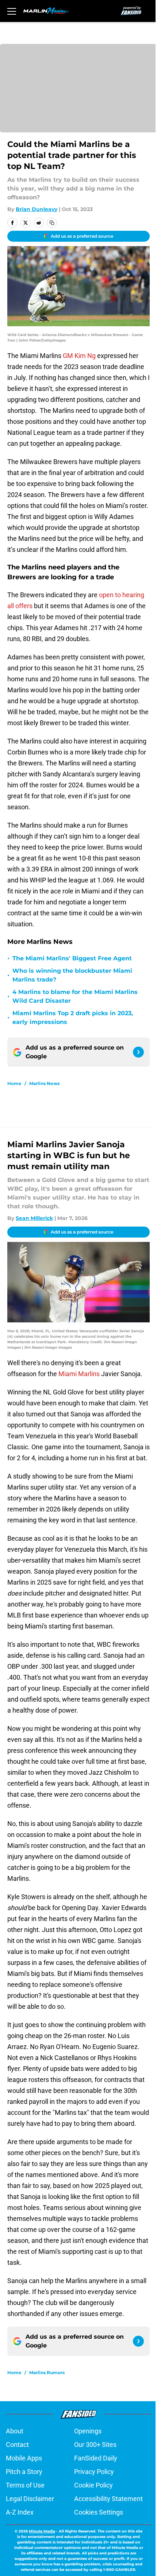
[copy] (52, 223)
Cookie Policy (93, 2485)
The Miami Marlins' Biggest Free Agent (72, 958)
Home (14, 1083)
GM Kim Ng (79, 356)
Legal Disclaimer (30, 2499)
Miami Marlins (79, 1374)
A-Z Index (20, 2512)
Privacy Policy (94, 2472)
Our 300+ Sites (95, 2445)
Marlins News (44, 1083)
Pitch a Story (24, 2472)
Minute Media (42, 2531)
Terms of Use (25, 2485)
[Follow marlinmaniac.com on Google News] (138, 1052)
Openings (88, 2431)
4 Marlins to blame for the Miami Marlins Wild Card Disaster (75, 996)
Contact (17, 2445)
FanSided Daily (96, 2458)
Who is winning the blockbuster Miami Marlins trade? (72, 975)
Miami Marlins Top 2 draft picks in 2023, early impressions (73, 1018)
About (15, 2431)
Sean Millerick (34, 1218)
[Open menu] (12, 11)
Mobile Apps (24, 2458)
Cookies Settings (99, 2512)
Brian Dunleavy (37, 209)
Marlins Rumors (47, 2372)
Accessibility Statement (108, 2499)
